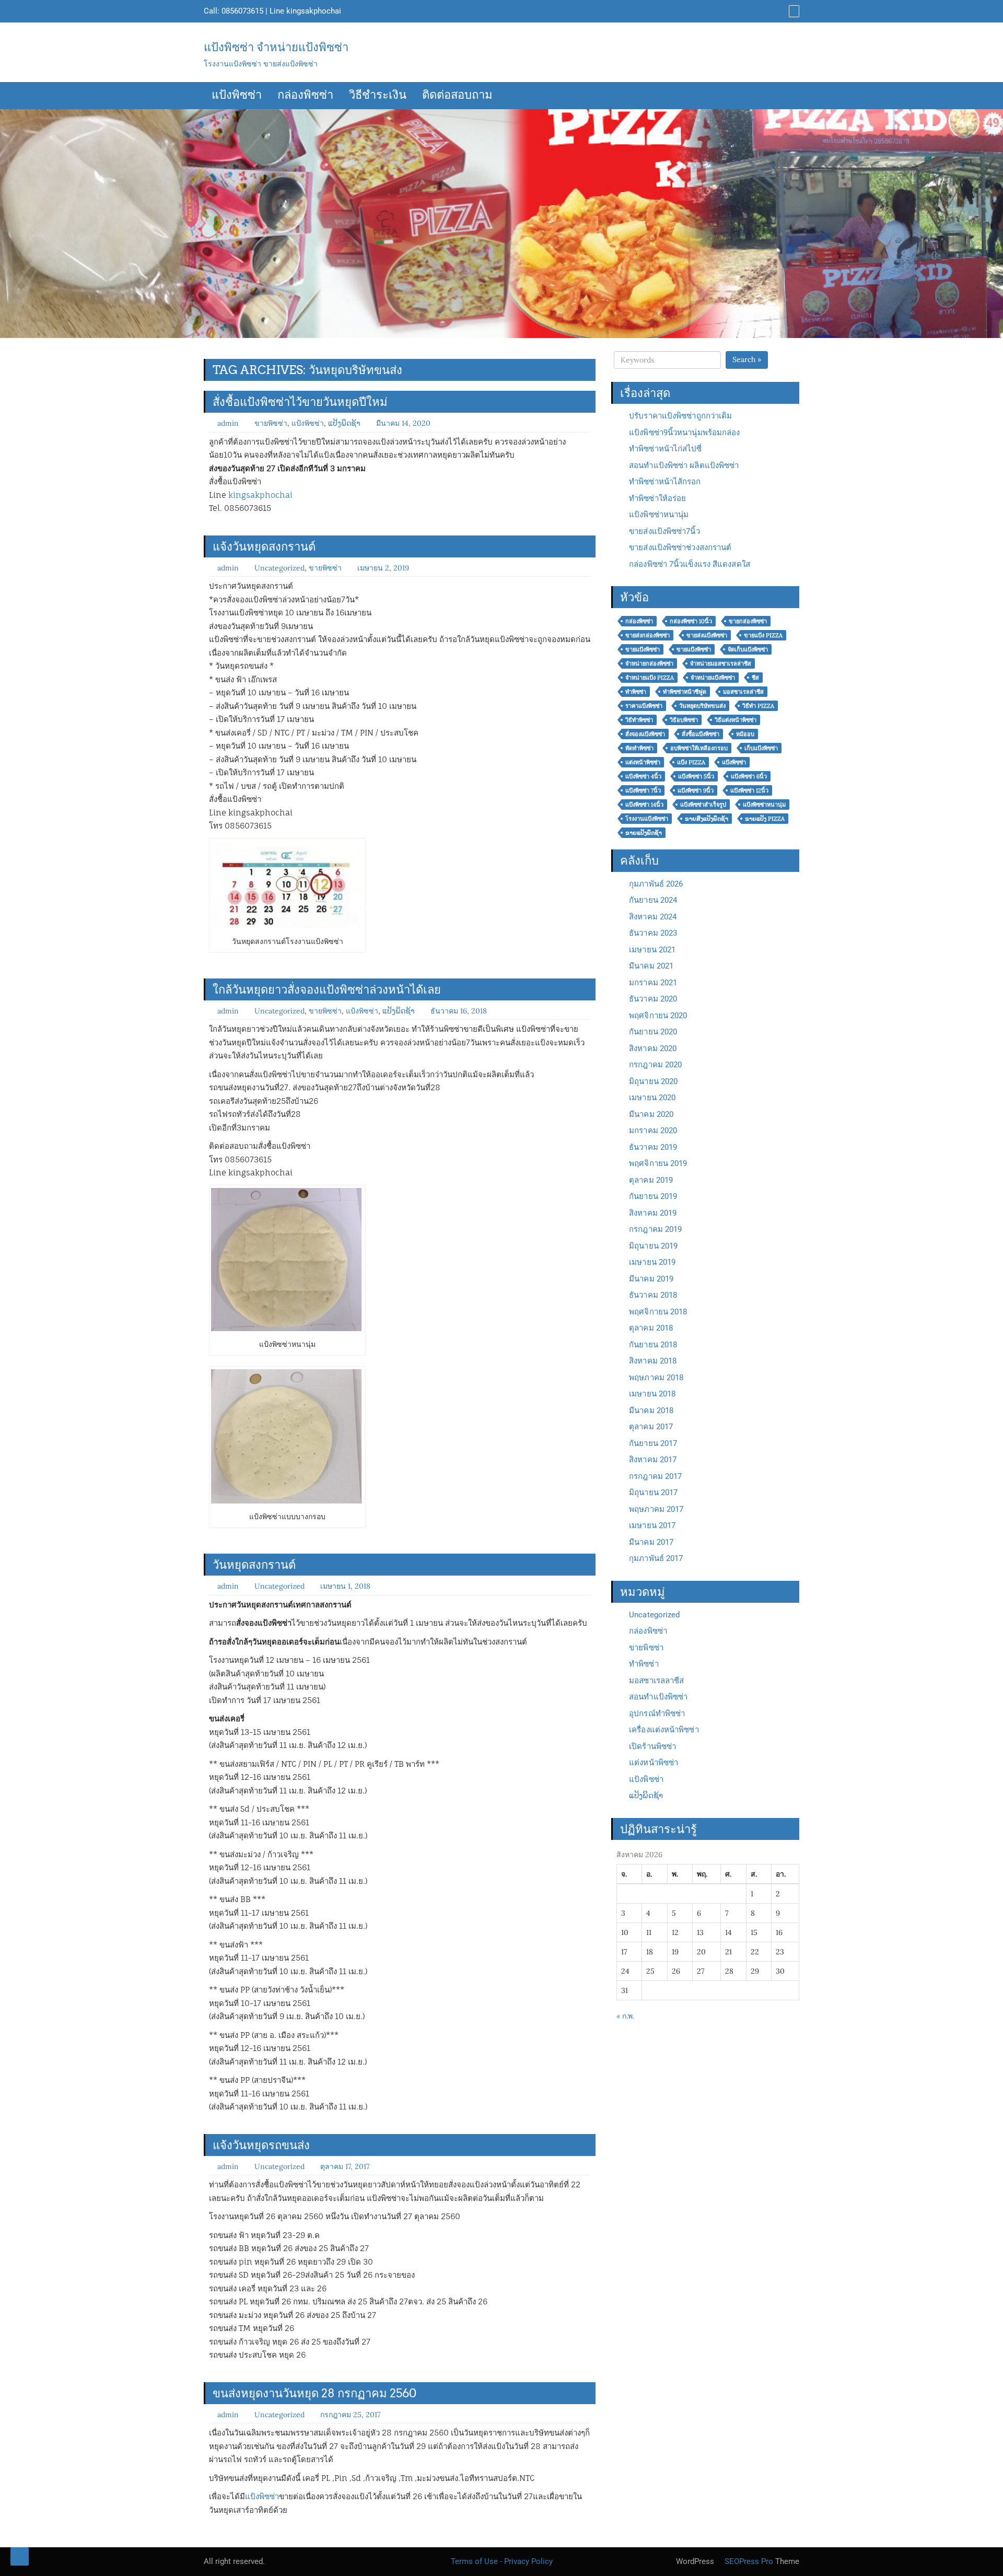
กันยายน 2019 (653, 1196)
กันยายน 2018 (653, 1345)
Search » (747, 359)
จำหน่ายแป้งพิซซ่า (713, 678)
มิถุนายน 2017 (653, 1493)
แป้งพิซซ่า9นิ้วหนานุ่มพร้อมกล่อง (684, 433)
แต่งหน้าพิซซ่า (643, 762)
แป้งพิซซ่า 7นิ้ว (643, 790)
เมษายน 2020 (652, 1098)
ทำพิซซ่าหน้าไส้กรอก (665, 482)
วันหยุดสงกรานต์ (254, 1565)
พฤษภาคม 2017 (656, 1509)
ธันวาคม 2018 (653, 1295)
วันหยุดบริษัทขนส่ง (702, 706)
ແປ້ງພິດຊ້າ (344, 423)
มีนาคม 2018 (651, 1411)
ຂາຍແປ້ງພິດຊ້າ (644, 833)
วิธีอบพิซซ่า (684, 720)
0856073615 (242, 11)
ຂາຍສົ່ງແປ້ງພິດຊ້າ (707, 819)
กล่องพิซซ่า (305, 96)
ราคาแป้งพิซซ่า (644, 706)
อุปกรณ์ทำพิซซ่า (657, 1714)
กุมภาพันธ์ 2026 (656, 884)
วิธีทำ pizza (758, 706)
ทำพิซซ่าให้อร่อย (657, 498)
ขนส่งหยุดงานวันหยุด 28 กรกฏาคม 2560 (314, 2393)
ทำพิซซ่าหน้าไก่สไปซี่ (665, 449)
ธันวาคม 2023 (653, 933)
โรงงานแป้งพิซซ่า (647, 819)
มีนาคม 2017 (651, 1542)
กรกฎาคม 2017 (655, 1476)
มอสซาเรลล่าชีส (743, 692)
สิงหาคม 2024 (653, 917)
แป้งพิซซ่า (237, 96)
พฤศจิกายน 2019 (658, 1163)
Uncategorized (279, 568)
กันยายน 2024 (653, 900)
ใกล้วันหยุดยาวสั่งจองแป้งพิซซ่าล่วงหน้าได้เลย (327, 989)
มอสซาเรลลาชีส (656, 1681)
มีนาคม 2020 (651, 1114)
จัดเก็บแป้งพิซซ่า (748, 649)
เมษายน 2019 (652, 1262)
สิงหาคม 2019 (653, 1213)
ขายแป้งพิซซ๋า (694, 649)
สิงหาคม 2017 (653, 1460)
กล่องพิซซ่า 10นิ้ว (691, 621)
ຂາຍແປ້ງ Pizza (765, 819)
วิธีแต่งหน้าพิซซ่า (736, 720)
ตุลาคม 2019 (651, 1180)
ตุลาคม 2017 (651, 1427)
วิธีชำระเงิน (378, 96)
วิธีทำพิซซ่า (639, 720)
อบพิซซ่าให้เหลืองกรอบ (699, 748)
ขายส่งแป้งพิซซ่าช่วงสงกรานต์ (680, 547)
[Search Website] (793, 11)
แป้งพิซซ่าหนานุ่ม (659, 515)
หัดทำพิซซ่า (639, 748)
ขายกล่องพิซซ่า (748, 621)
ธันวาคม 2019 (653, 1147)
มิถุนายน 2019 (653, 1246)
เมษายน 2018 (652, 1394)
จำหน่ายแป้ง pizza (650, 678)
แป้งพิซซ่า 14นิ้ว (644, 805)
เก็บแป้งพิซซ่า (761, 748)
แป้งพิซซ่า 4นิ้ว (643, 776)
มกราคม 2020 (653, 1130)
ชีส (755, 678)
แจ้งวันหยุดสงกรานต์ (264, 546)
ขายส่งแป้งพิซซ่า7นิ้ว (664, 531)
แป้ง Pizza (691, 762)
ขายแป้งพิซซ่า (643, 649)
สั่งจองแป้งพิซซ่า (645, 734)
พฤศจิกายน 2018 (658, 1312)
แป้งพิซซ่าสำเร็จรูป (703, 805)
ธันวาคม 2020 (653, 999)
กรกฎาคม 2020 (655, 1065)
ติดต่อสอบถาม (457, 96)
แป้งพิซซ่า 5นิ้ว (696, 776)
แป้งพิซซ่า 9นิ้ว (696, 790)
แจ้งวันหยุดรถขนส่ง (261, 2145)
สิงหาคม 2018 (653, 1361)
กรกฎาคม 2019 (655, 1229)
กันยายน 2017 (653, 1443)
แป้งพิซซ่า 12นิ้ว (749, 790)
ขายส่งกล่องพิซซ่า (648, 635)
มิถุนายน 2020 (653, 1081)
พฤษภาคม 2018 (656, 1378)
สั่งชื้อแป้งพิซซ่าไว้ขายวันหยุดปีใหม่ (300, 402)
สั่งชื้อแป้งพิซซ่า (701, 734)
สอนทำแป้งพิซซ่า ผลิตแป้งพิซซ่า (684, 465)
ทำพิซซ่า (636, 692)
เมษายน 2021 (652, 950)
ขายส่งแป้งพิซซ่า (707, 635)
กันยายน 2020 (653, 1032)
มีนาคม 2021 (651, 966)
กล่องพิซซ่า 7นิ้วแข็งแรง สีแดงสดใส (690, 564)
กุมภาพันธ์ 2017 (656, 1558)
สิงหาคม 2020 (653, 1048)
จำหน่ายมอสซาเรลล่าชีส (721, 663)
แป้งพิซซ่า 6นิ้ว (749, 776)
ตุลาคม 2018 (651, 1328)
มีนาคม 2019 (651, 1279)
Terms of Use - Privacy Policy (502, 2561)
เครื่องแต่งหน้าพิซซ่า (664, 1730)
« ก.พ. (625, 2016)
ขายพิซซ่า (271, 423)
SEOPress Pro (748, 2561)
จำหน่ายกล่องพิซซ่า (649, 663)
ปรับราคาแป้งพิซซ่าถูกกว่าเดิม (680, 416)
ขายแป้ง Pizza (763, 635)
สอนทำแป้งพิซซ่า (658, 1697)
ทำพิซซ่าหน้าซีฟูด (685, 692)
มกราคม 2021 (653, 983)
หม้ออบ (745, 734)
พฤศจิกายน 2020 (658, 1016)
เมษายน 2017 (652, 1525)
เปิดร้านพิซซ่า (652, 1746)
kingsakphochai (314, 11)
